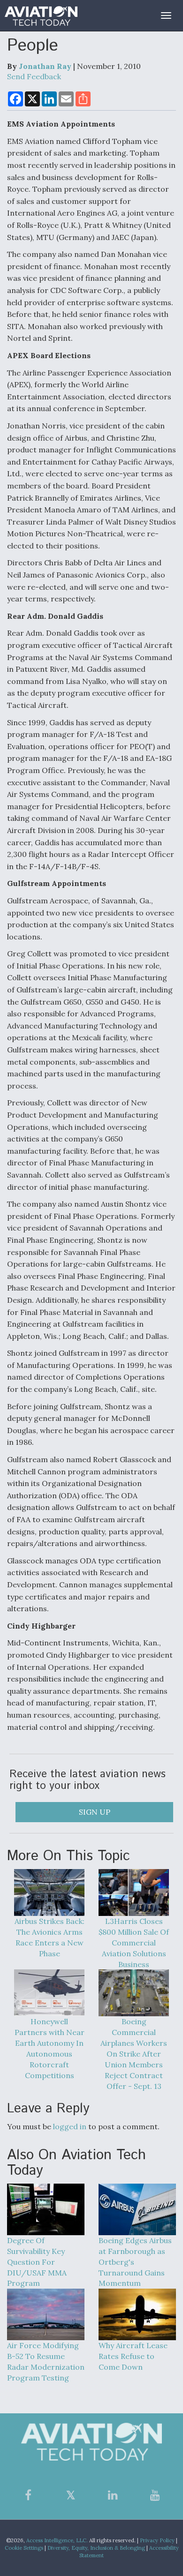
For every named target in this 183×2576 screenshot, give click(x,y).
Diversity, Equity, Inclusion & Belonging (96, 2548)
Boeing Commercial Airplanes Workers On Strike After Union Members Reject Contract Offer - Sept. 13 (134, 2054)
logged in (70, 2126)
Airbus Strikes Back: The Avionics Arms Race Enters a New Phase (50, 1937)
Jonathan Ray (45, 66)
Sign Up (95, 1812)
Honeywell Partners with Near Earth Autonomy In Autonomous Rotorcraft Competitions (50, 2048)
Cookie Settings (24, 2548)
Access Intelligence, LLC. (57, 2540)
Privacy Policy (157, 2540)
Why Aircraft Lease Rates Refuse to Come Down (133, 2356)
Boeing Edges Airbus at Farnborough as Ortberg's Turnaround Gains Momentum (135, 2262)
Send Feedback (34, 76)
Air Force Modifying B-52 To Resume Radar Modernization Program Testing (46, 2362)
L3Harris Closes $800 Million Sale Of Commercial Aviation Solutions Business (134, 1942)
